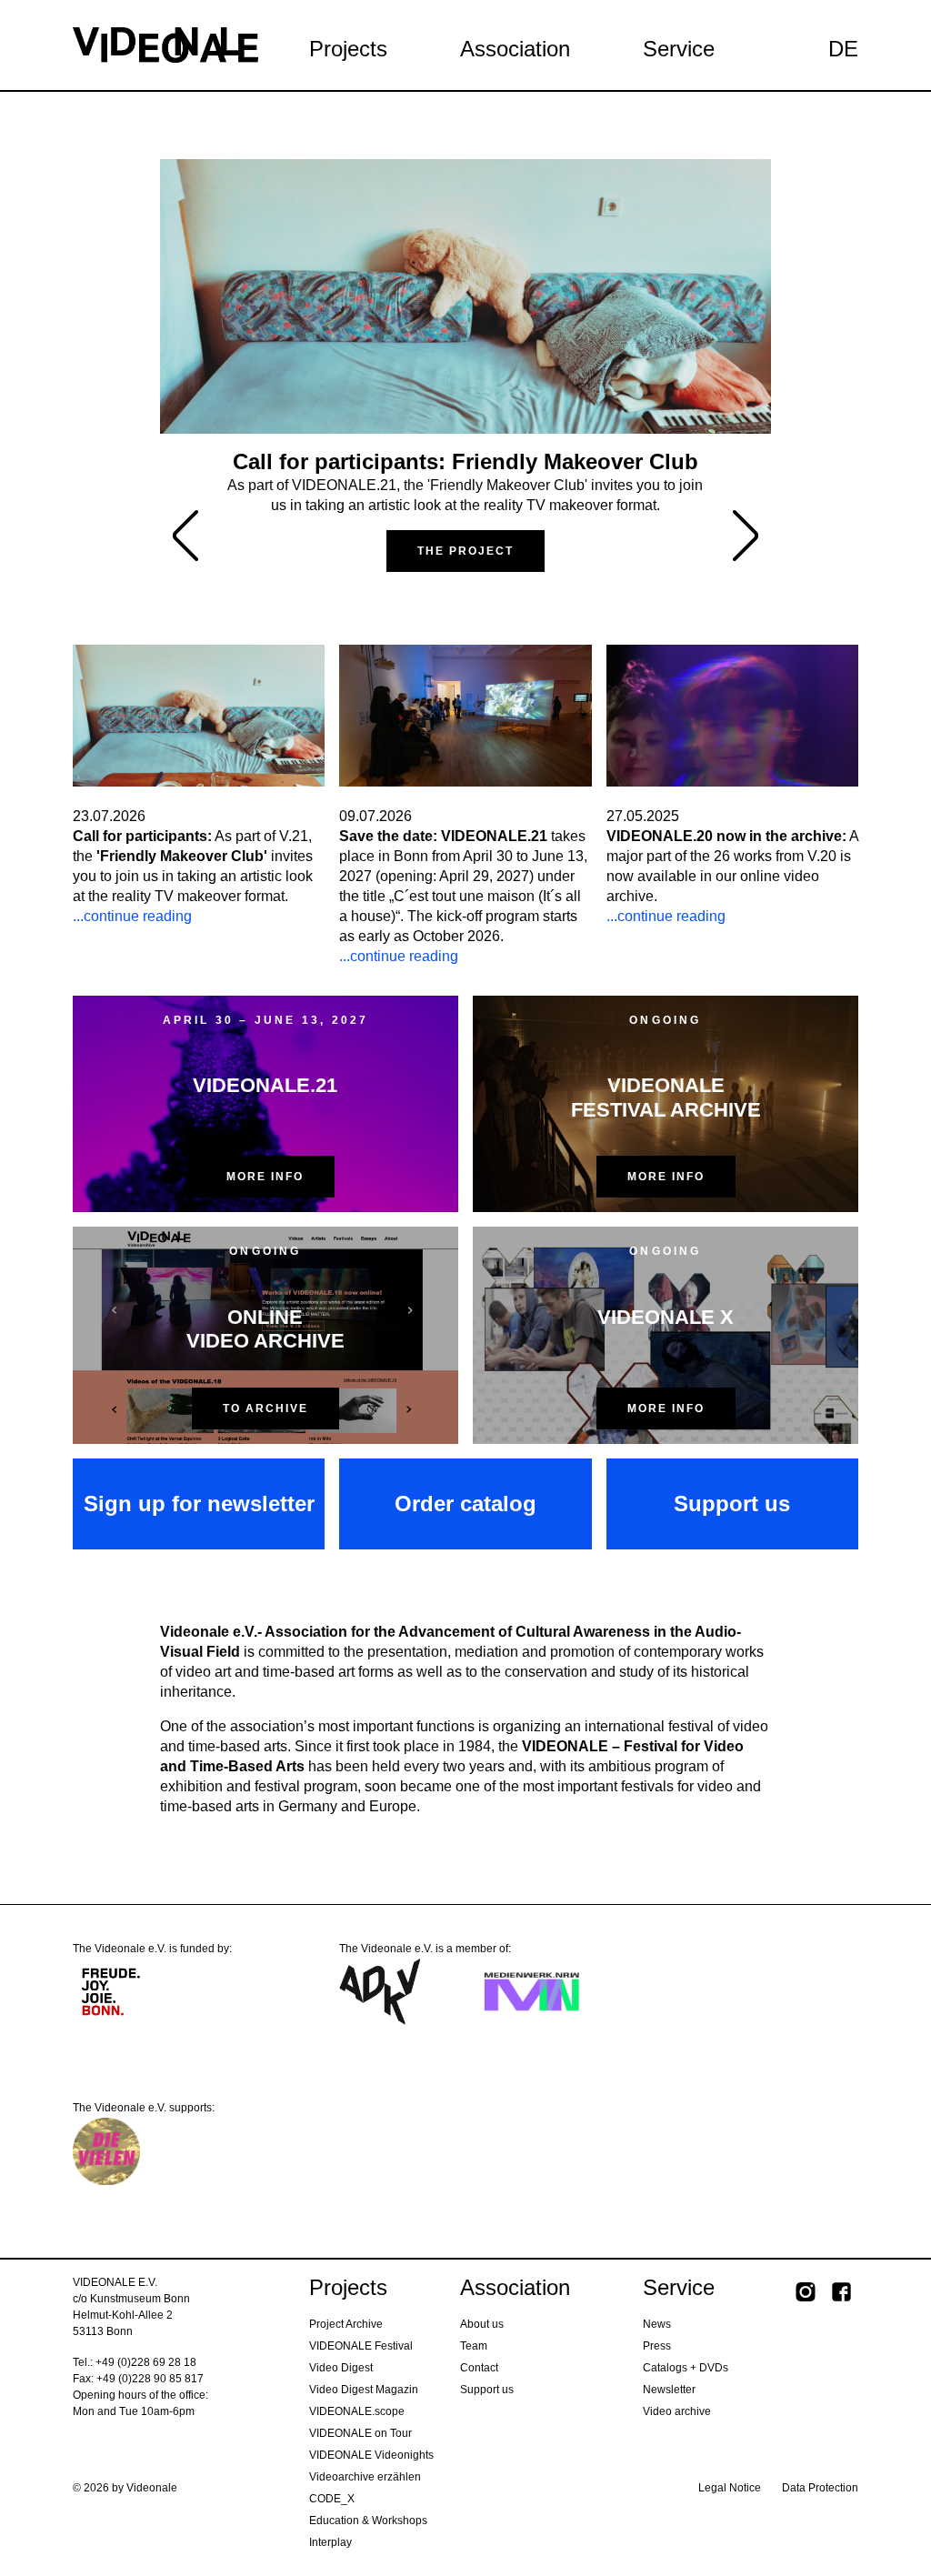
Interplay (330, 2542)
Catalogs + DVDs (686, 2368)
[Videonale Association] (165, 44)
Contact (479, 2368)
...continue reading (132, 916)
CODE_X (332, 2499)
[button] (746, 536)
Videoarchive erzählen (365, 2477)
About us (482, 2324)
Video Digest (341, 2368)
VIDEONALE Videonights (371, 2455)
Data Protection (820, 2488)
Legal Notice (730, 2488)
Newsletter (669, 2390)
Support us (487, 2390)
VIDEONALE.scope (357, 2411)
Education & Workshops (368, 2521)
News (657, 2324)
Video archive (677, 2411)
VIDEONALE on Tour (360, 2433)
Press (657, 2346)
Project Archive (346, 2324)
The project (465, 551)
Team (474, 2346)
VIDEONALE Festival (361, 2346)
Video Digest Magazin (364, 2390)
